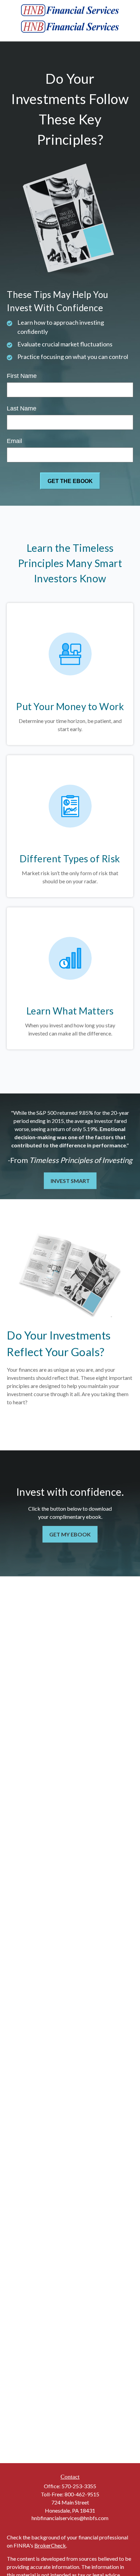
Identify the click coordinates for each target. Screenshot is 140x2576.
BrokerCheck (50, 2545)
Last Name (22, 408)
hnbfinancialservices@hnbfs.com (70, 2518)
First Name (22, 376)
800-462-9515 (82, 2494)
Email (14, 441)
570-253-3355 (79, 2486)
